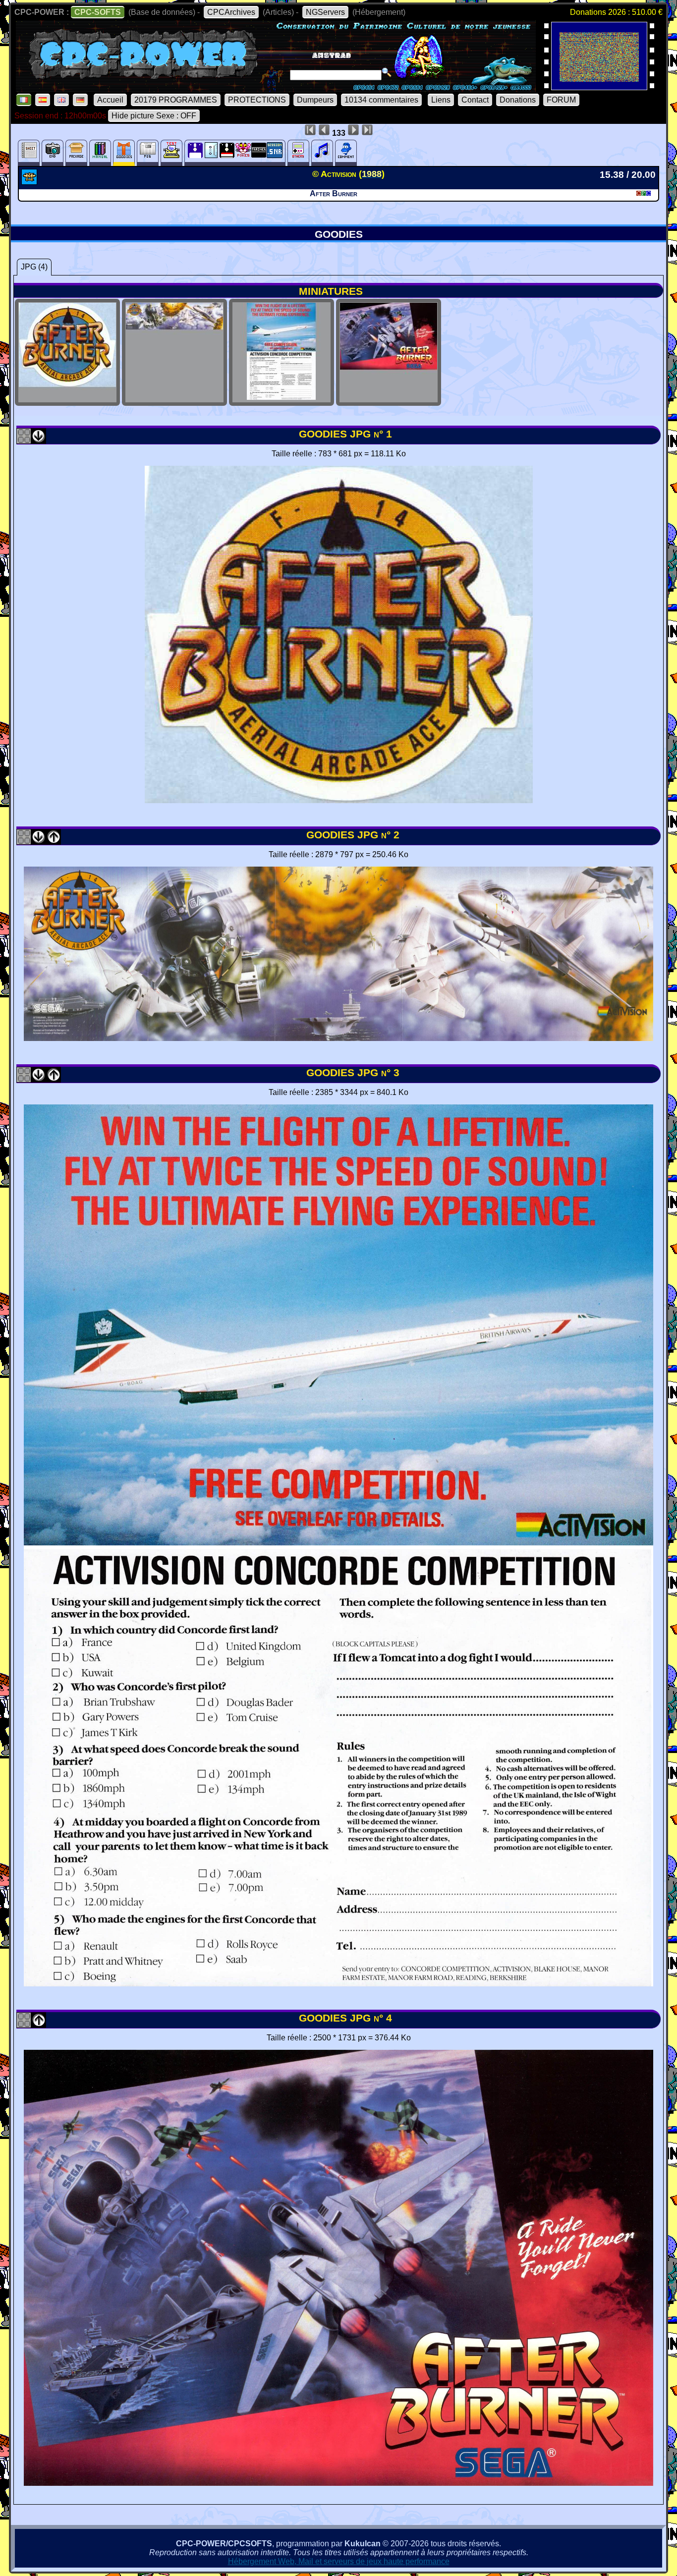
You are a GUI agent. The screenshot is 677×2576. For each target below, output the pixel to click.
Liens (441, 100)
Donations (518, 100)
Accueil (110, 100)
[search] (387, 72)
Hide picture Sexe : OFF (154, 116)
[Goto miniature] (24, 440)
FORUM (561, 100)
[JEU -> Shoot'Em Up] (30, 182)
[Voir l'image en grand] (339, 800)
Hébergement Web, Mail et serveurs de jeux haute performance (339, 2561)
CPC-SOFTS (98, 12)
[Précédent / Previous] (54, 841)
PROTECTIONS (257, 100)
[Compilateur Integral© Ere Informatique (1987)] (599, 87)
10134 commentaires (381, 100)
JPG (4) (34, 267)
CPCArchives (231, 12)
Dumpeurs (315, 100)
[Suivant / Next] (39, 440)
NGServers (325, 12)
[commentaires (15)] (346, 153)
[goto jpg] (67, 397)
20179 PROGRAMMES (176, 100)
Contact (475, 100)
